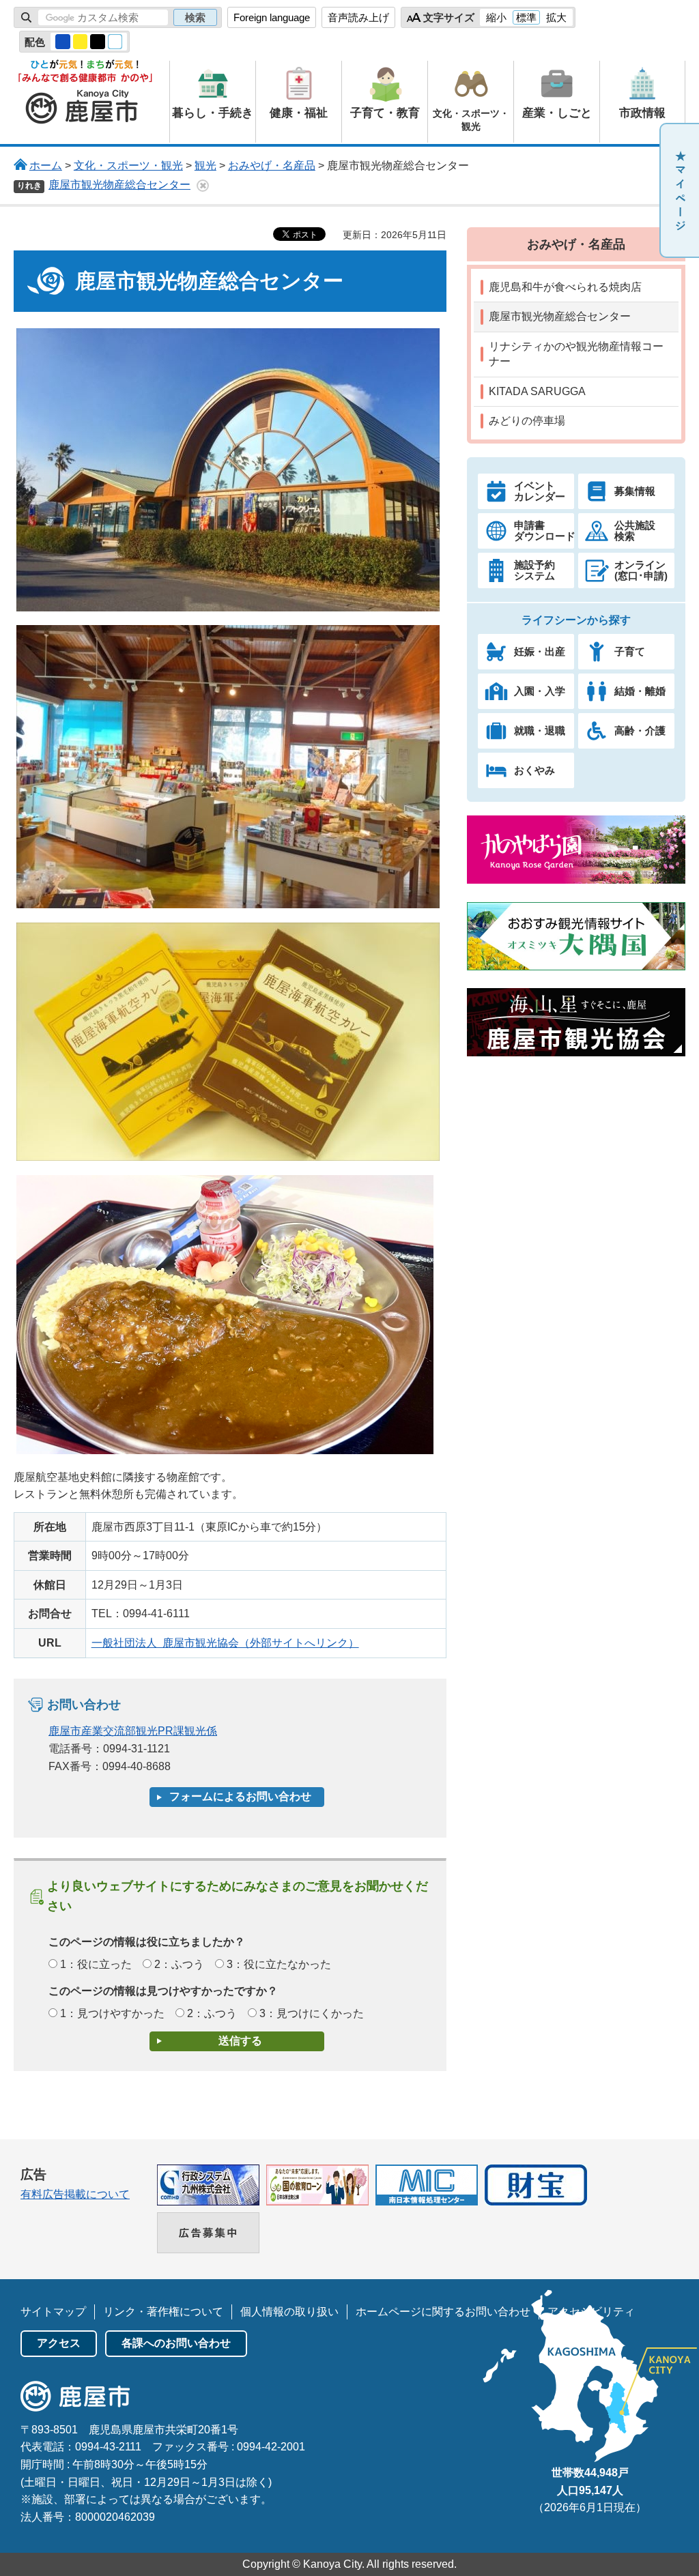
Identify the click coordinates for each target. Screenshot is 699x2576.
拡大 (556, 17)
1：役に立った (96, 1964)
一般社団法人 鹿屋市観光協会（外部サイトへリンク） (225, 1643)
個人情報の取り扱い (289, 2312)
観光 (205, 165)
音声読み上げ (358, 17)
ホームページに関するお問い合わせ (443, 2312)
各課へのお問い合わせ (176, 2343)
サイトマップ (53, 2312)
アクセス (59, 2343)
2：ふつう (179, 1964)
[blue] (63, 42)
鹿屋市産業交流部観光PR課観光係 (133, 1731)
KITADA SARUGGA (537, 391)
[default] (115, 42)
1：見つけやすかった (112, 2013)
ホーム (46, 165)
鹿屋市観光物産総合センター (119, 185)
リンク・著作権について (163, 2312)
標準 (526, 17)
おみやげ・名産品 (272, 165)
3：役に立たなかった (279, 1964)
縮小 (496, 17)
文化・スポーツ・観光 (128, 165)
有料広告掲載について (75, 2194)
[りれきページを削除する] (203, 186)
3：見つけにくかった (312, 2013)
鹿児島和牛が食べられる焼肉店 (565, 287)
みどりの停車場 (527, 421)
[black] (98, 42)
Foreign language (272, 17)
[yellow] (81, 42)
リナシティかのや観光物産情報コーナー (576, 354)
